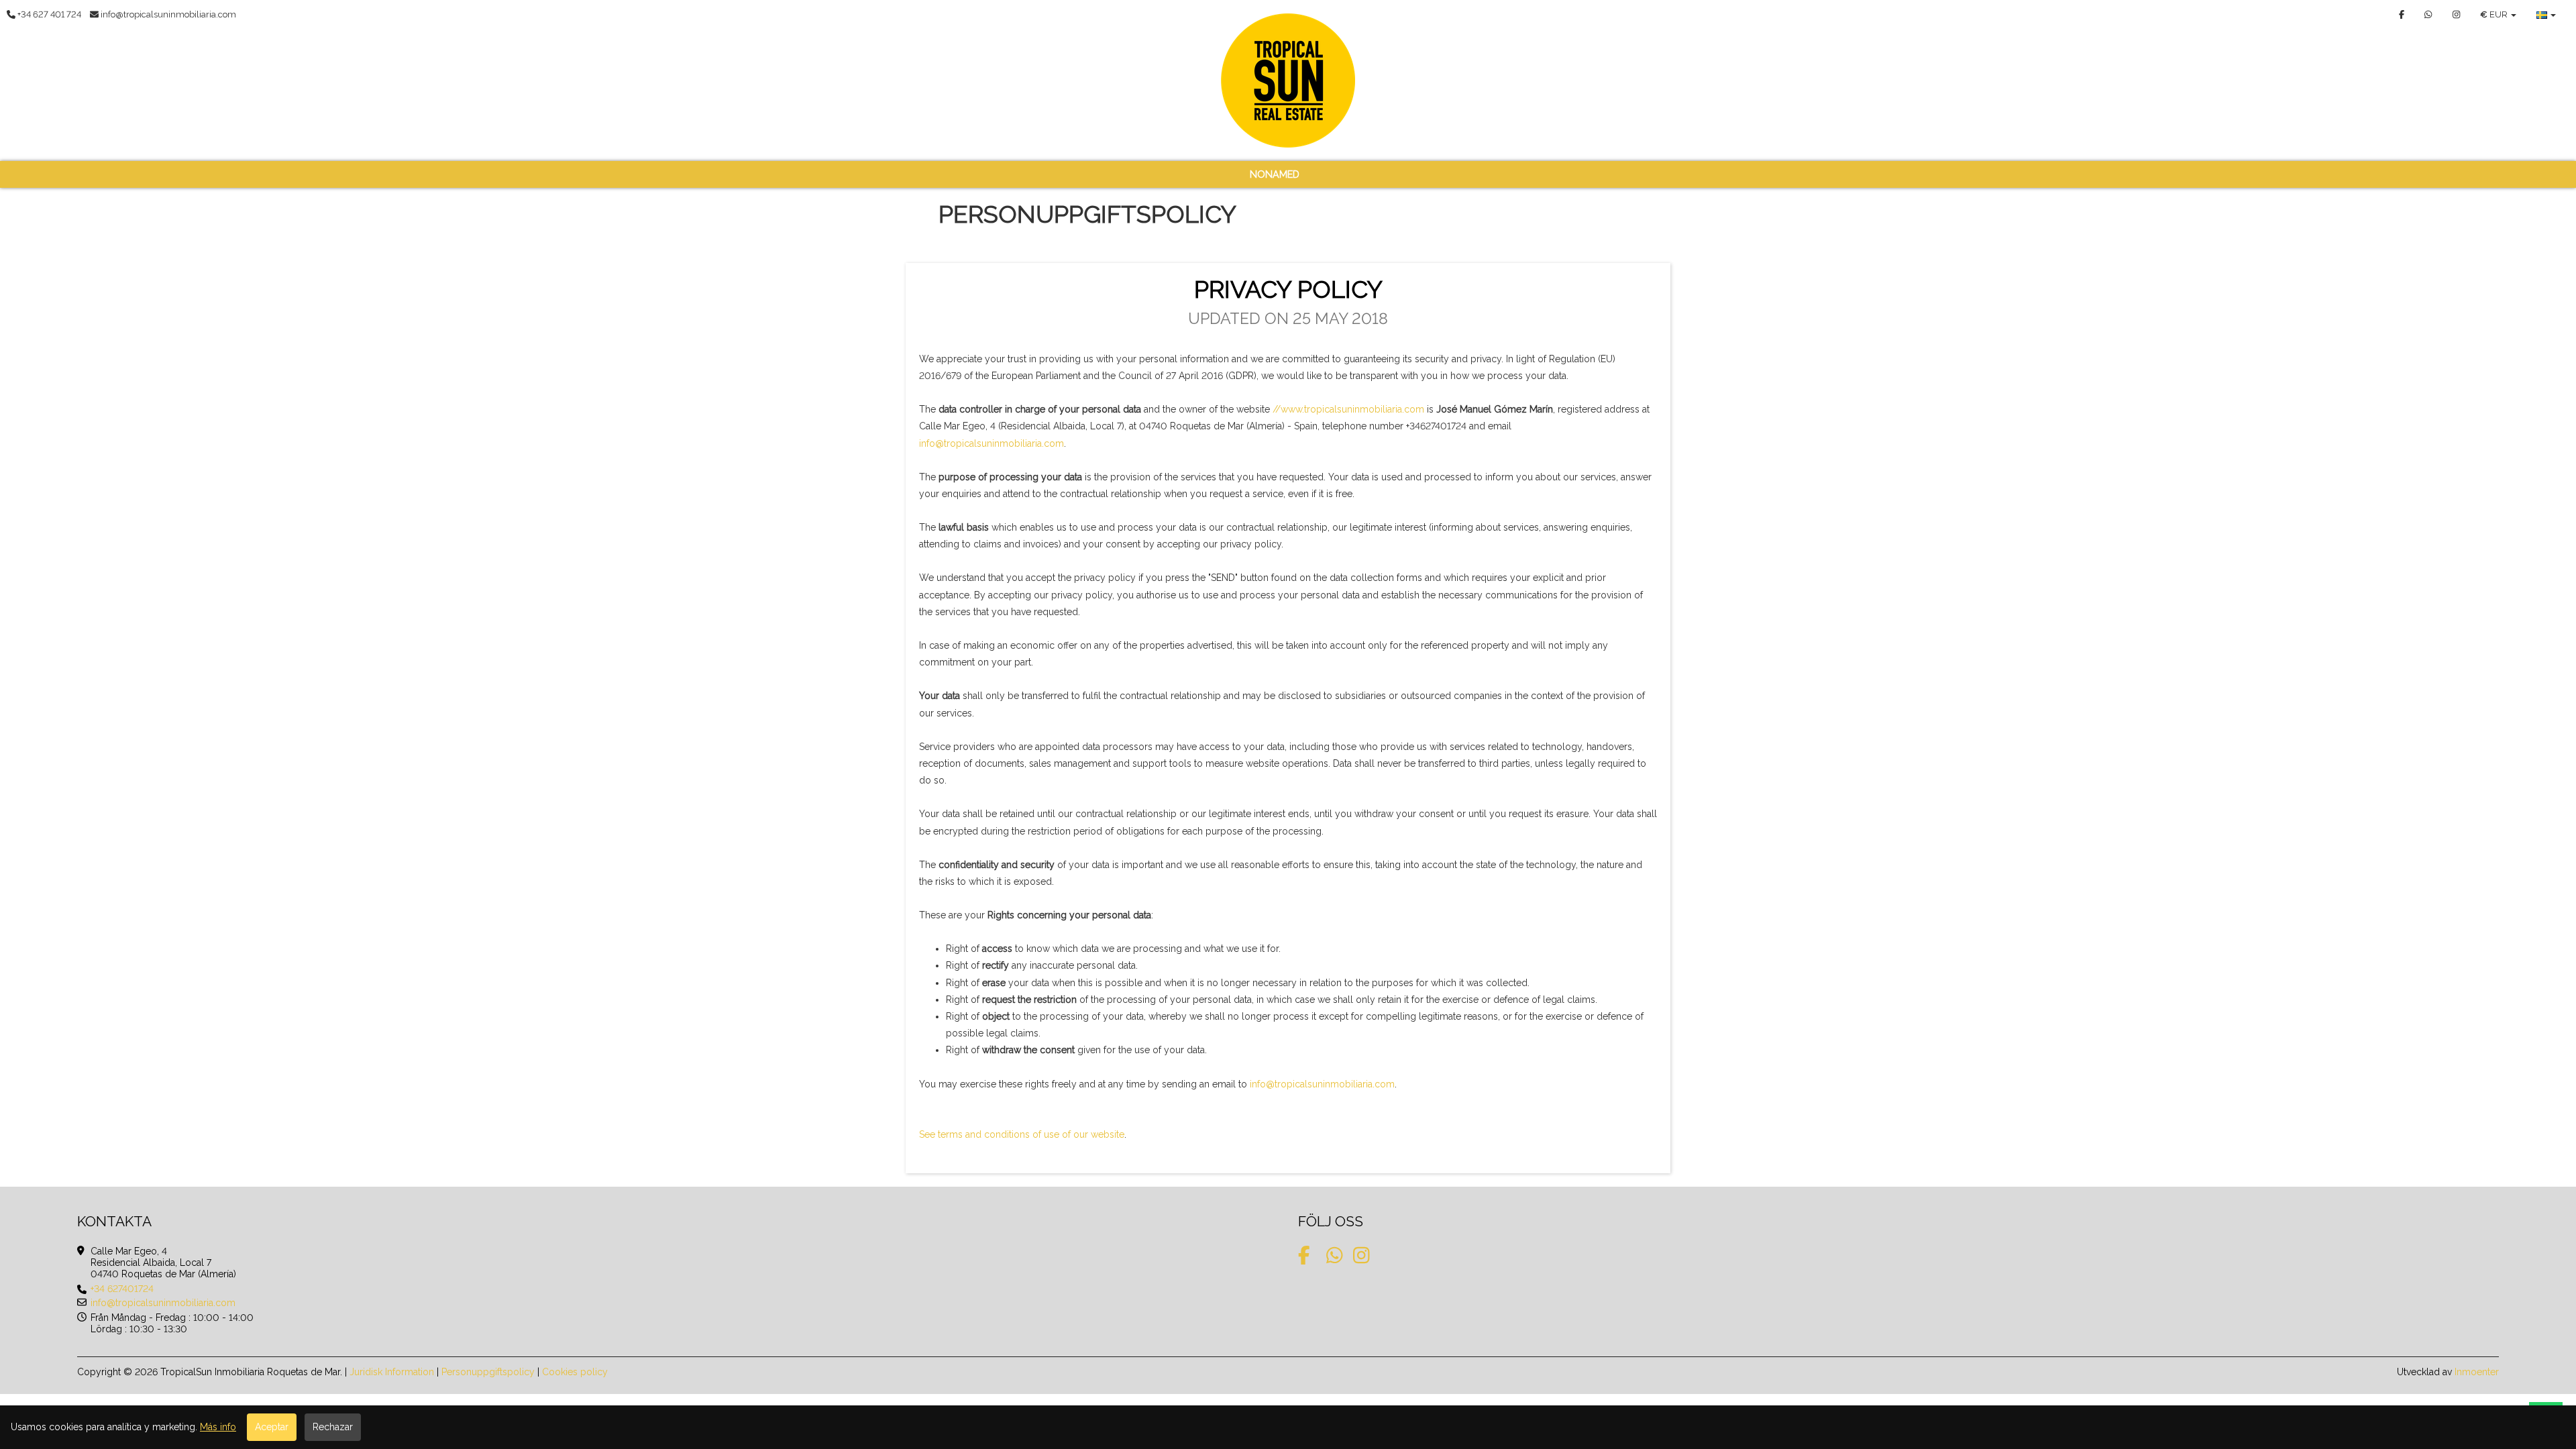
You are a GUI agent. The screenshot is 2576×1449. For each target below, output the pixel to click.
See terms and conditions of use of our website (1022, 1134)
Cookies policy (575, 1372)
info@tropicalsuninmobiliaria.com (991, 443)
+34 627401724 (122, 1289)
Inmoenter (2477, 1372)
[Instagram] (2456, 14)
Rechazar (333, 1427)
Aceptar (272, 1427)
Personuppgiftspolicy (488, 1372)
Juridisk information (392, 1372)
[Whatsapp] (2428, 14)
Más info (218, 1427)
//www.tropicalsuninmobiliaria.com (1348, 409)
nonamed (1275, 174)
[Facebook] (2402, 14)
